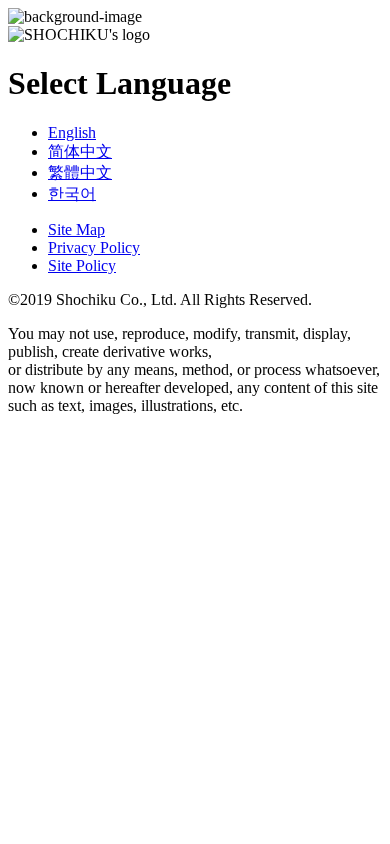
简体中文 (80, 151)
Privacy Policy (94, 247)
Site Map (76, 229)
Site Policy (82, 265)
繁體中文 (80, 172)
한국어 (72, 193)
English (72, 132)
